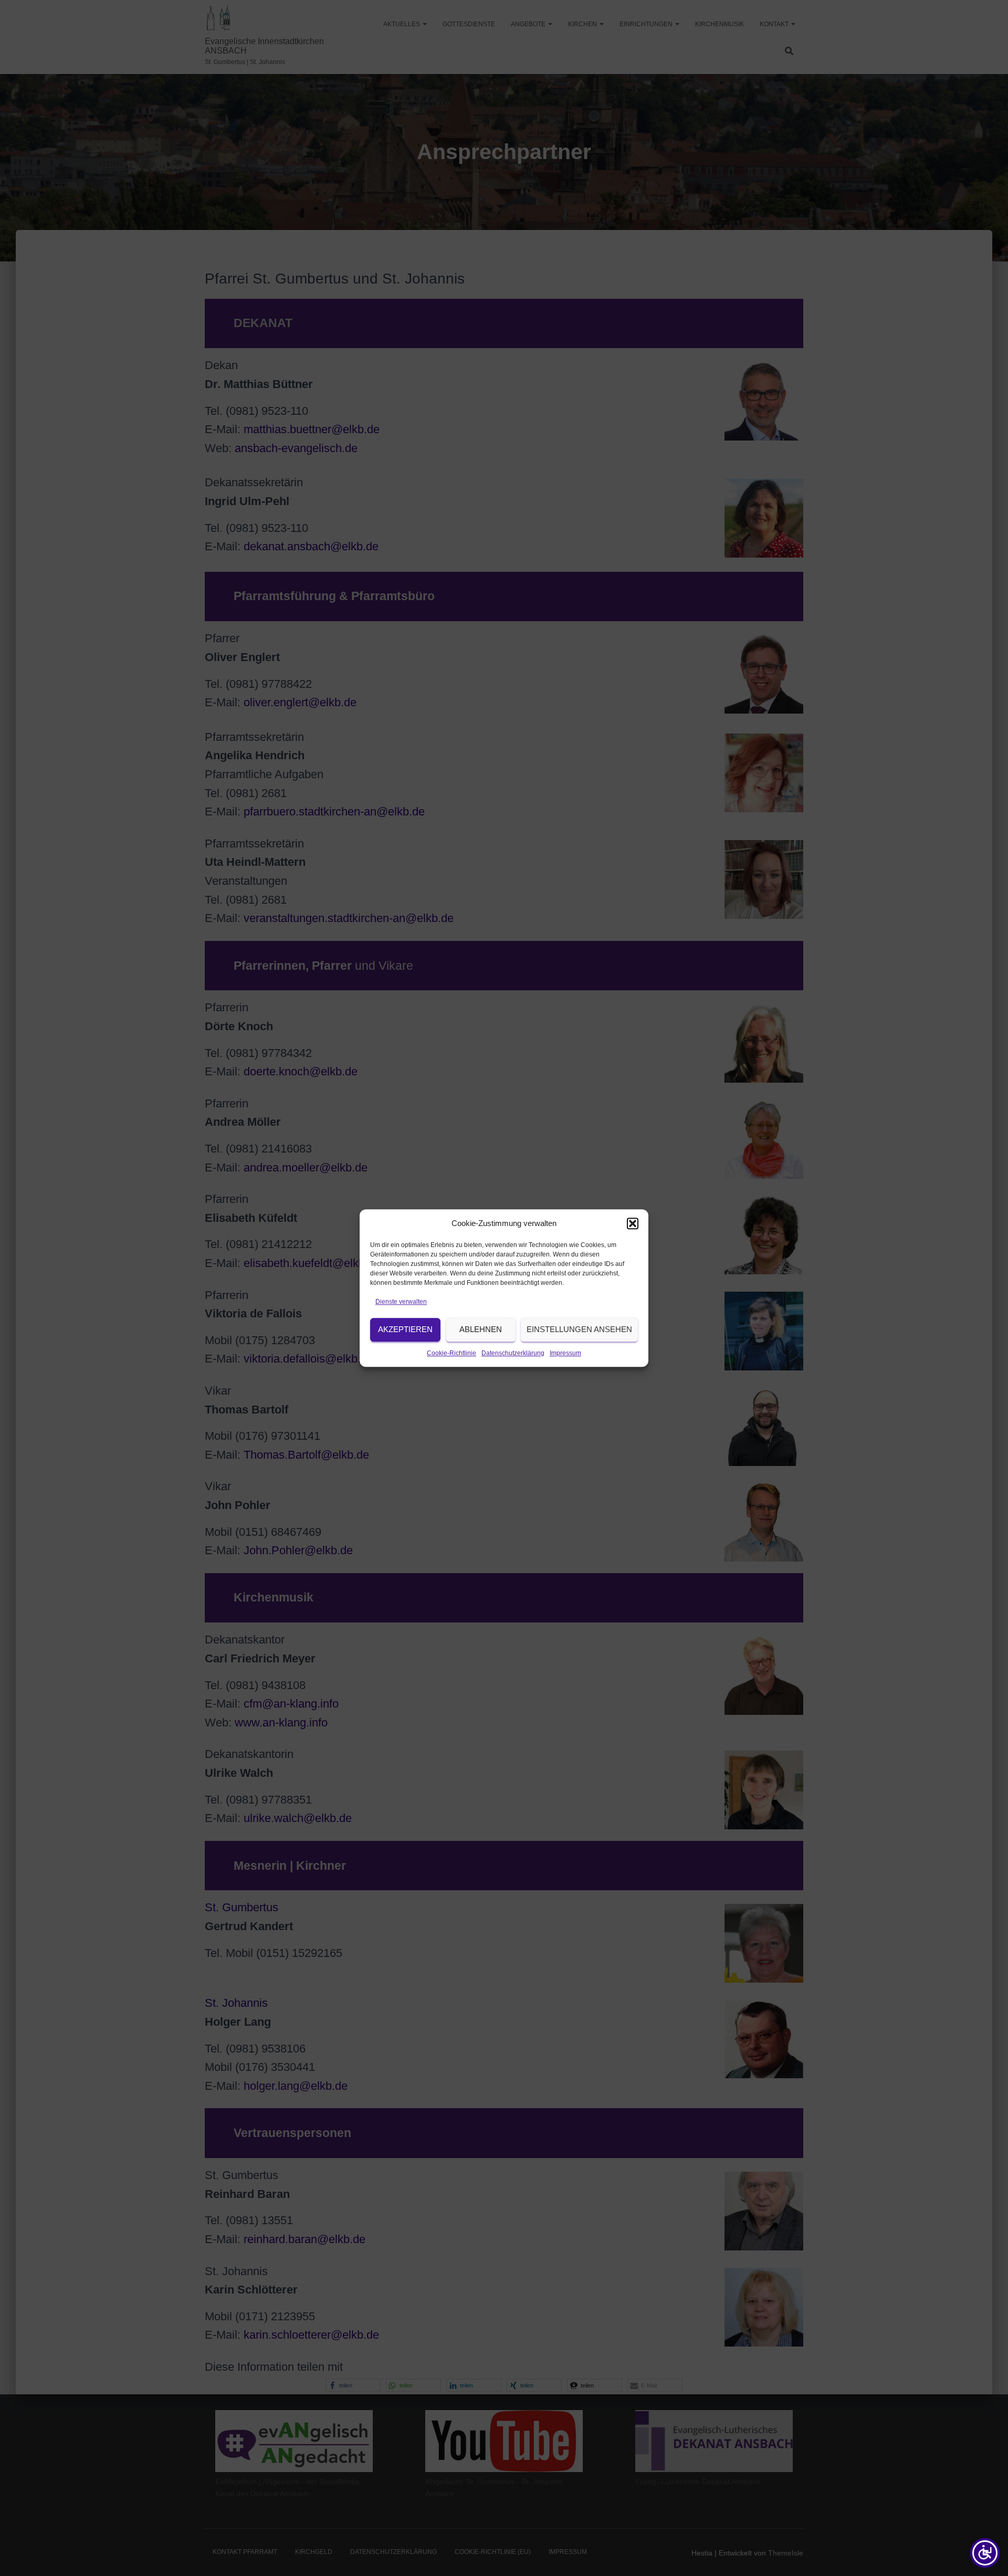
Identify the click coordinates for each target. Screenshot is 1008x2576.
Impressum (565, 1353)
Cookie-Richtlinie (451, 1353)
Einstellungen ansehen (579, 1330)
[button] (633, 1223)
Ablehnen (481, 1330)
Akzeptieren (405, 1330)
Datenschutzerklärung (513, 1353)
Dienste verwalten (401, 1302)
